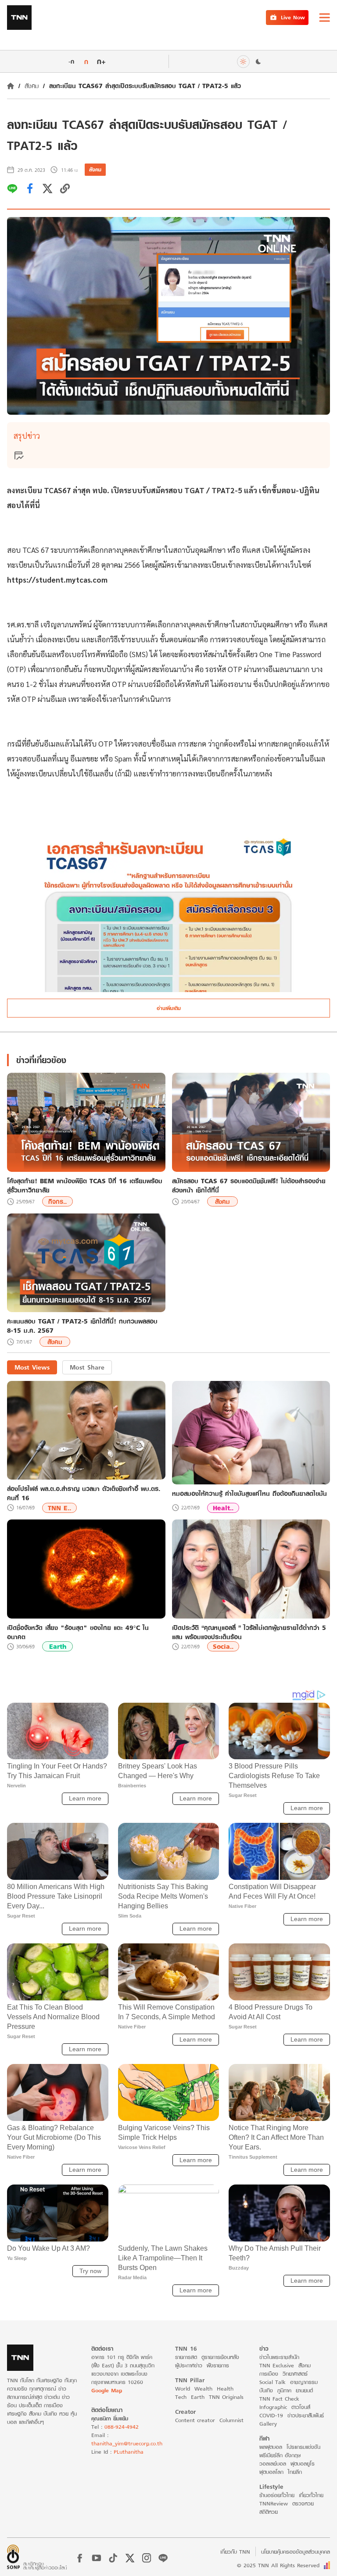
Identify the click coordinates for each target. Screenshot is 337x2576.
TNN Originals (226, 2397)
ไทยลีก (295, 2472)
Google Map (107, 2390)
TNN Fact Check (279, 2399)
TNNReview (274, 2503)
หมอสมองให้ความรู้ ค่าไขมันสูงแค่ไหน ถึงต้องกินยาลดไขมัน (249, 1493)
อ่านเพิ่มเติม (169, 1008)
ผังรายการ (218, 2365)
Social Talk (272, 2382)
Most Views (32, 1367)
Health (225, 2389)
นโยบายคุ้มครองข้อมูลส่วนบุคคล (296, 2552)
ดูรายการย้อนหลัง (220, 2357)
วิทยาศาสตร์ (295, 2374)
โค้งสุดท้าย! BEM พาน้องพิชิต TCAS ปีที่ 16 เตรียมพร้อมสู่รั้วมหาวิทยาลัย (85, 1185)
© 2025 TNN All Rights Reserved (278, 2565)
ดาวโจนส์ (301, 2407)
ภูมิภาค (284, 2390)
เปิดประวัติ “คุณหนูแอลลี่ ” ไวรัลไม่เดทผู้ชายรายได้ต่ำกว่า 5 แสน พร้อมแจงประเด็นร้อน (249, 1632)
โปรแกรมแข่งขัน (303, 2447)
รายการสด (186, 2357)
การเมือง (269, 2374)
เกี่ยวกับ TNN (235, 2552)
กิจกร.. (57, 1201)
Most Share (87, 1367)
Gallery (268, 2424)
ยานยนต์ (304, 2390)
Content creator (195, 2420)
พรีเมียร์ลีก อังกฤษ (280, 2455)
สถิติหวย (269, 2512)
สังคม (32, 86)
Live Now (293, 17)
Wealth (203, 2389)
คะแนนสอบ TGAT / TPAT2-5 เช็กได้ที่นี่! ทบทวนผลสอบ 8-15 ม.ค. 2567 (82, 1326)
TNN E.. (59, 1508)
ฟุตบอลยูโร (303, 2464)
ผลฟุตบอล (271, 2447)
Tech (181, 2397)
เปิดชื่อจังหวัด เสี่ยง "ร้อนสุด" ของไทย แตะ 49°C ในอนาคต (78, 1632)
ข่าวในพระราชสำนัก (279, 2357)
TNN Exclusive (277, 2365)
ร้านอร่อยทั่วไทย (277, 2495)
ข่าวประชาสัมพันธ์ (306, 2415)
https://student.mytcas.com (58, 580)
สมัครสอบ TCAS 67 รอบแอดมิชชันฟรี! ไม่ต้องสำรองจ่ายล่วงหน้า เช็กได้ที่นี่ (249, 1185)
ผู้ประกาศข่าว (189, 2365)
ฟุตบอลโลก (271, 2472)
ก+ (101, 61)
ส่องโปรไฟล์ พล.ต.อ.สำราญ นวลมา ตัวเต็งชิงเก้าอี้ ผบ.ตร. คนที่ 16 (84, 1493)
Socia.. (223, 1646)
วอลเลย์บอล (273, 2464)
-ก (71, 61)
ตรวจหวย (303, 2503)
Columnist (231, 2420)
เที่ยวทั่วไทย (311, 2495)
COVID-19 (271, 2415)
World (183, 2389)
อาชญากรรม (304, 2382)
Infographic (273, 2407)
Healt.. (223, 1508)
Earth (58, 1646)
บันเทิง (266, 2390)
